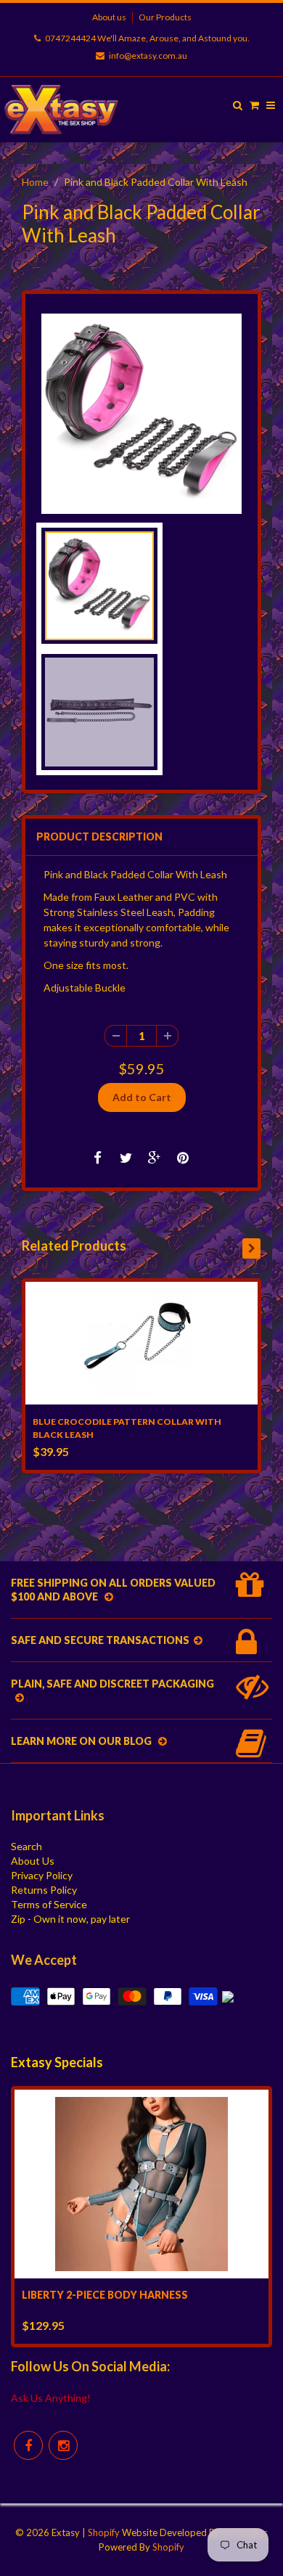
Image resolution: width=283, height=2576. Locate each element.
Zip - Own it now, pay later (70, 1919)
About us (109, 17)
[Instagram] (63, 2445)
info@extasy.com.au (148, 56)
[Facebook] (28, 2445)
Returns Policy (44, 1890)
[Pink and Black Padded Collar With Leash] (141, 414)
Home (35, 182)
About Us (33, 1861)
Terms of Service (49, 1904)
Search (26, 1846)
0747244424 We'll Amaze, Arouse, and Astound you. (147, 38)
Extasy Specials (57, 2062)
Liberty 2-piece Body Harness (105, 2295)
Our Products (165, 17)
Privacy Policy (42, 1875)
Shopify (104, 2532)
